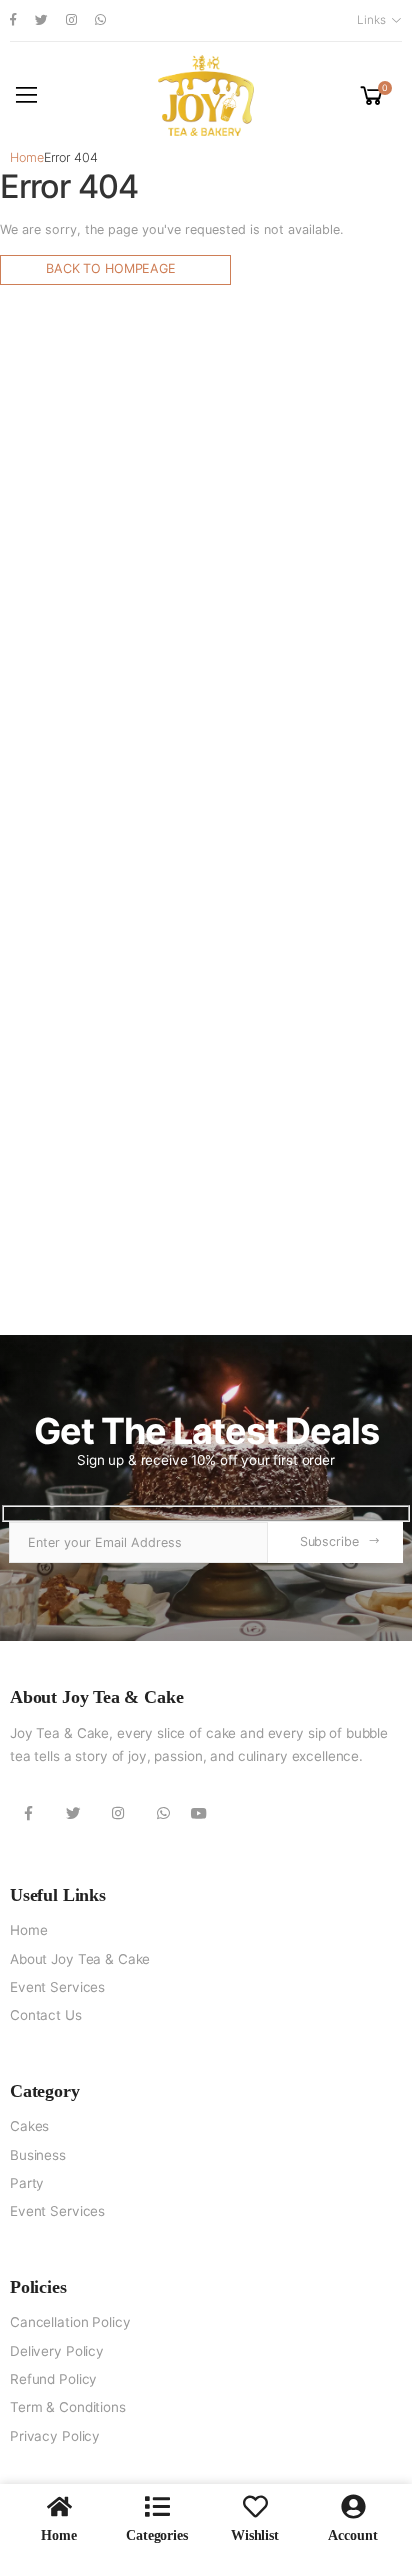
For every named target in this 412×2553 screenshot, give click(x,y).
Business (38, 2155)
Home (27, 157)
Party (27, 2183)
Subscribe (329, 1541)
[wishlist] (255, 2506)
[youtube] (199, 1814)
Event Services (57, 1987)
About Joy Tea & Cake (80, 1959)
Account (352, 2535)
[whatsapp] (100, 20)
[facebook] (13, 20)
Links (371, 20)
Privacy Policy (55, 2436)
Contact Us (46, 2015)
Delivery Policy (57, 2351)
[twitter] (41, 20)
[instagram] (71, 20)
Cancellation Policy (70, 2322)
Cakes (29, 2126)
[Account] (353, 2506)
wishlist (255, 2535)
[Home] (59, 2506)
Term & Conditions (68, 2407)
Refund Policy (53, 2379)
